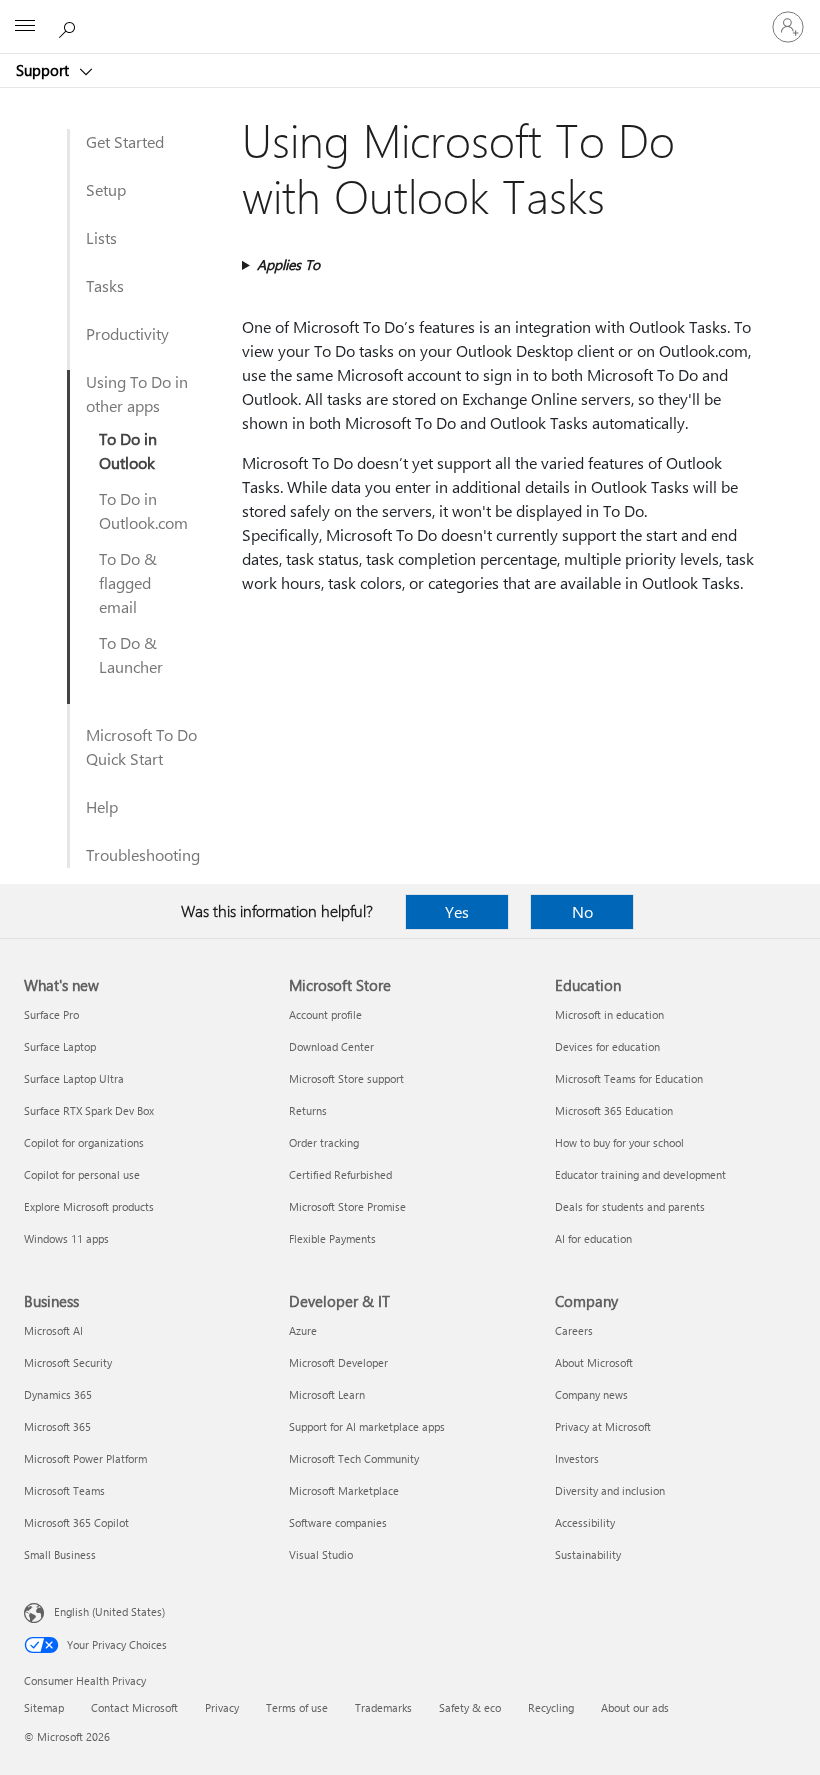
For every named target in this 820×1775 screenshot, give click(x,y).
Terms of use (297, 1707)
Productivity (127, 333)
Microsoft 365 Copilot (76, 1522)
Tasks (105, 285)
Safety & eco (470, 1707)
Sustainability (588, 1554)
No (582, 911)
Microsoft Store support (346, 1078)
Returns (308, 1110)
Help (102, 806)
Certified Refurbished (340, 1174)
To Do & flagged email (128, 582)
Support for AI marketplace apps (367, 1426)
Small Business (60, 1554)
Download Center (331, 1046)
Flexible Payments (332, 1238)
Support (44, 70)
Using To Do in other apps (137, 393)
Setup (106, 189)
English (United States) (109, 1611)
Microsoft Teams (64, 1490)
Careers (574, 1330)
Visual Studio (321, 1554)
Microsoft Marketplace (344, 1490)
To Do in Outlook (128, 450)
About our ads (635, 1707)
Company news (591, 1394)
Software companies (338, 1522)
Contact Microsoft (134, 1707)
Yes (457, 911)
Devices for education (607, 1046)
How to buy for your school (619, 1142)
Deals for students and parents (630, 1206)
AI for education (593, 1238)
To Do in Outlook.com (143, 510)
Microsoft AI (53, 1330)
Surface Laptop (60, 1046)
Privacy (222, 1707)
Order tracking (324, 1142)
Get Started (125, 141)
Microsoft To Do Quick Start (141, 746)
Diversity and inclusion (610, 1490)
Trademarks (383, 1707)
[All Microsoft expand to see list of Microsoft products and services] (25, 27)
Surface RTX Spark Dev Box (89, 1110)
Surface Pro (51, 1014)
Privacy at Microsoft (603, 1426)
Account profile (325, 1014)
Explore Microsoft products (89, 1206)
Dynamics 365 (58, 1394)
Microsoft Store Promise (347, 1206)
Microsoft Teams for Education (629, 1078)
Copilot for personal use (82, 1174)
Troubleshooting (143, 854)
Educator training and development (640, 1174)
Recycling (551, 1707)
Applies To (288, 264)
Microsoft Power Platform (85, 1458)
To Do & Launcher (131, 654)
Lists (101, 237)
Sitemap (44, 1707)
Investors (577, 1458)
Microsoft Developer (338, 1362)
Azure (303, 1330)
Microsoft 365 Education (614, 1110)
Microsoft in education (609, 1014)
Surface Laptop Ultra (74, 1078)
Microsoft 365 (57, 1426)
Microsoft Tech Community (354, 1458)
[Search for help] (70, 26)
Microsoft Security (68, 1362)
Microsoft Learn (327, 1394)
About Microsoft (594, 1362)
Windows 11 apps (66, 1238)
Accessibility (585, 1522)
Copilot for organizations (84, 1142)
